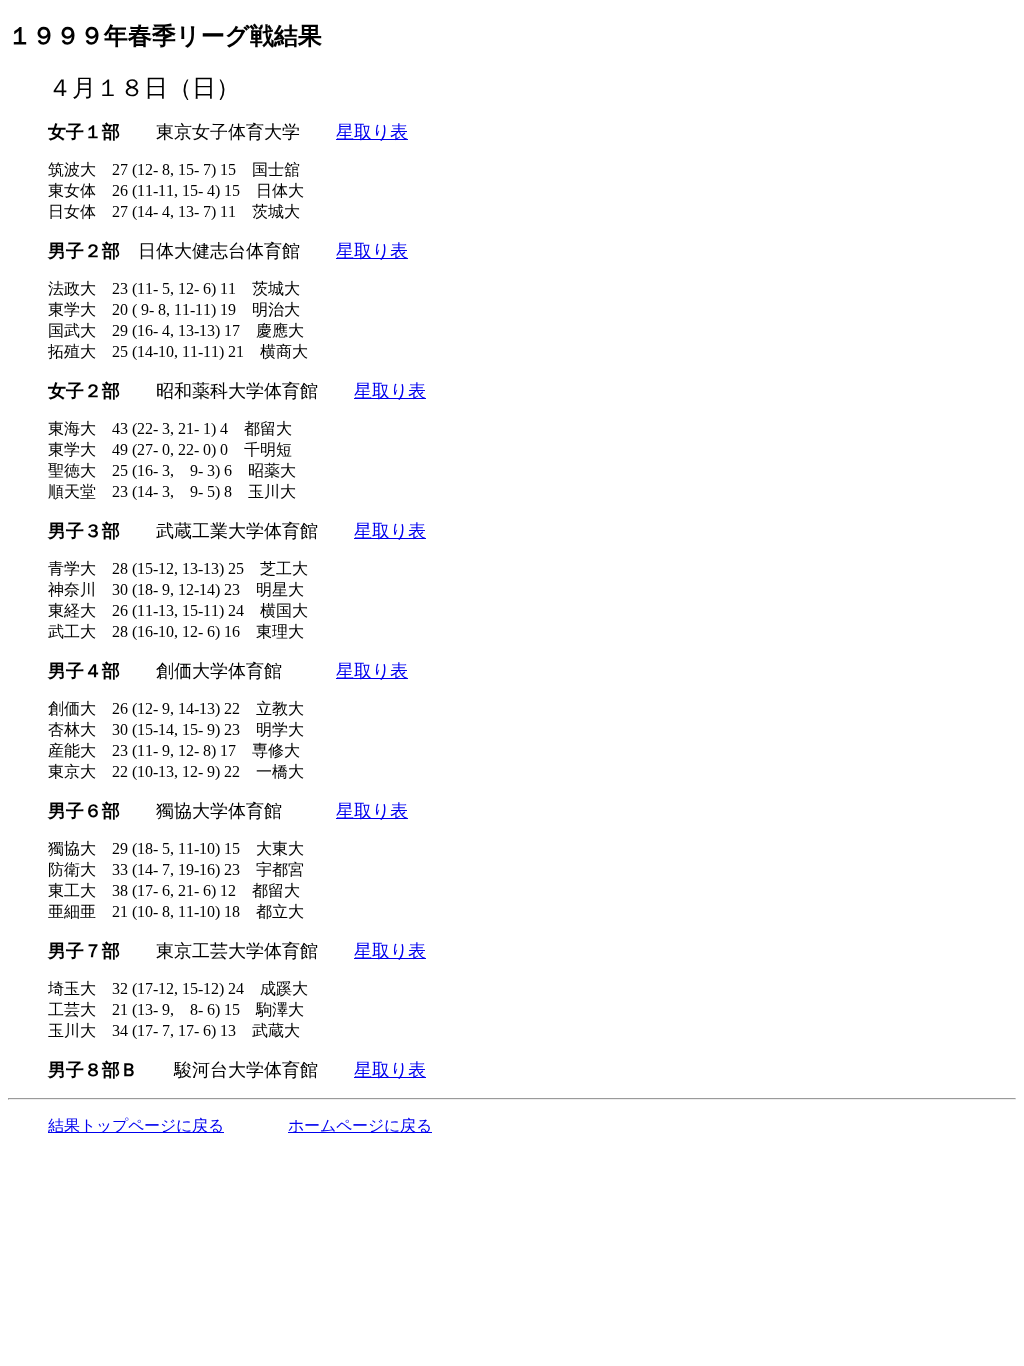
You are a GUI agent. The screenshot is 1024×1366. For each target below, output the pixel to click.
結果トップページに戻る (136, 1125)
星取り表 (372, 132)
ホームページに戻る (360, 1125)
